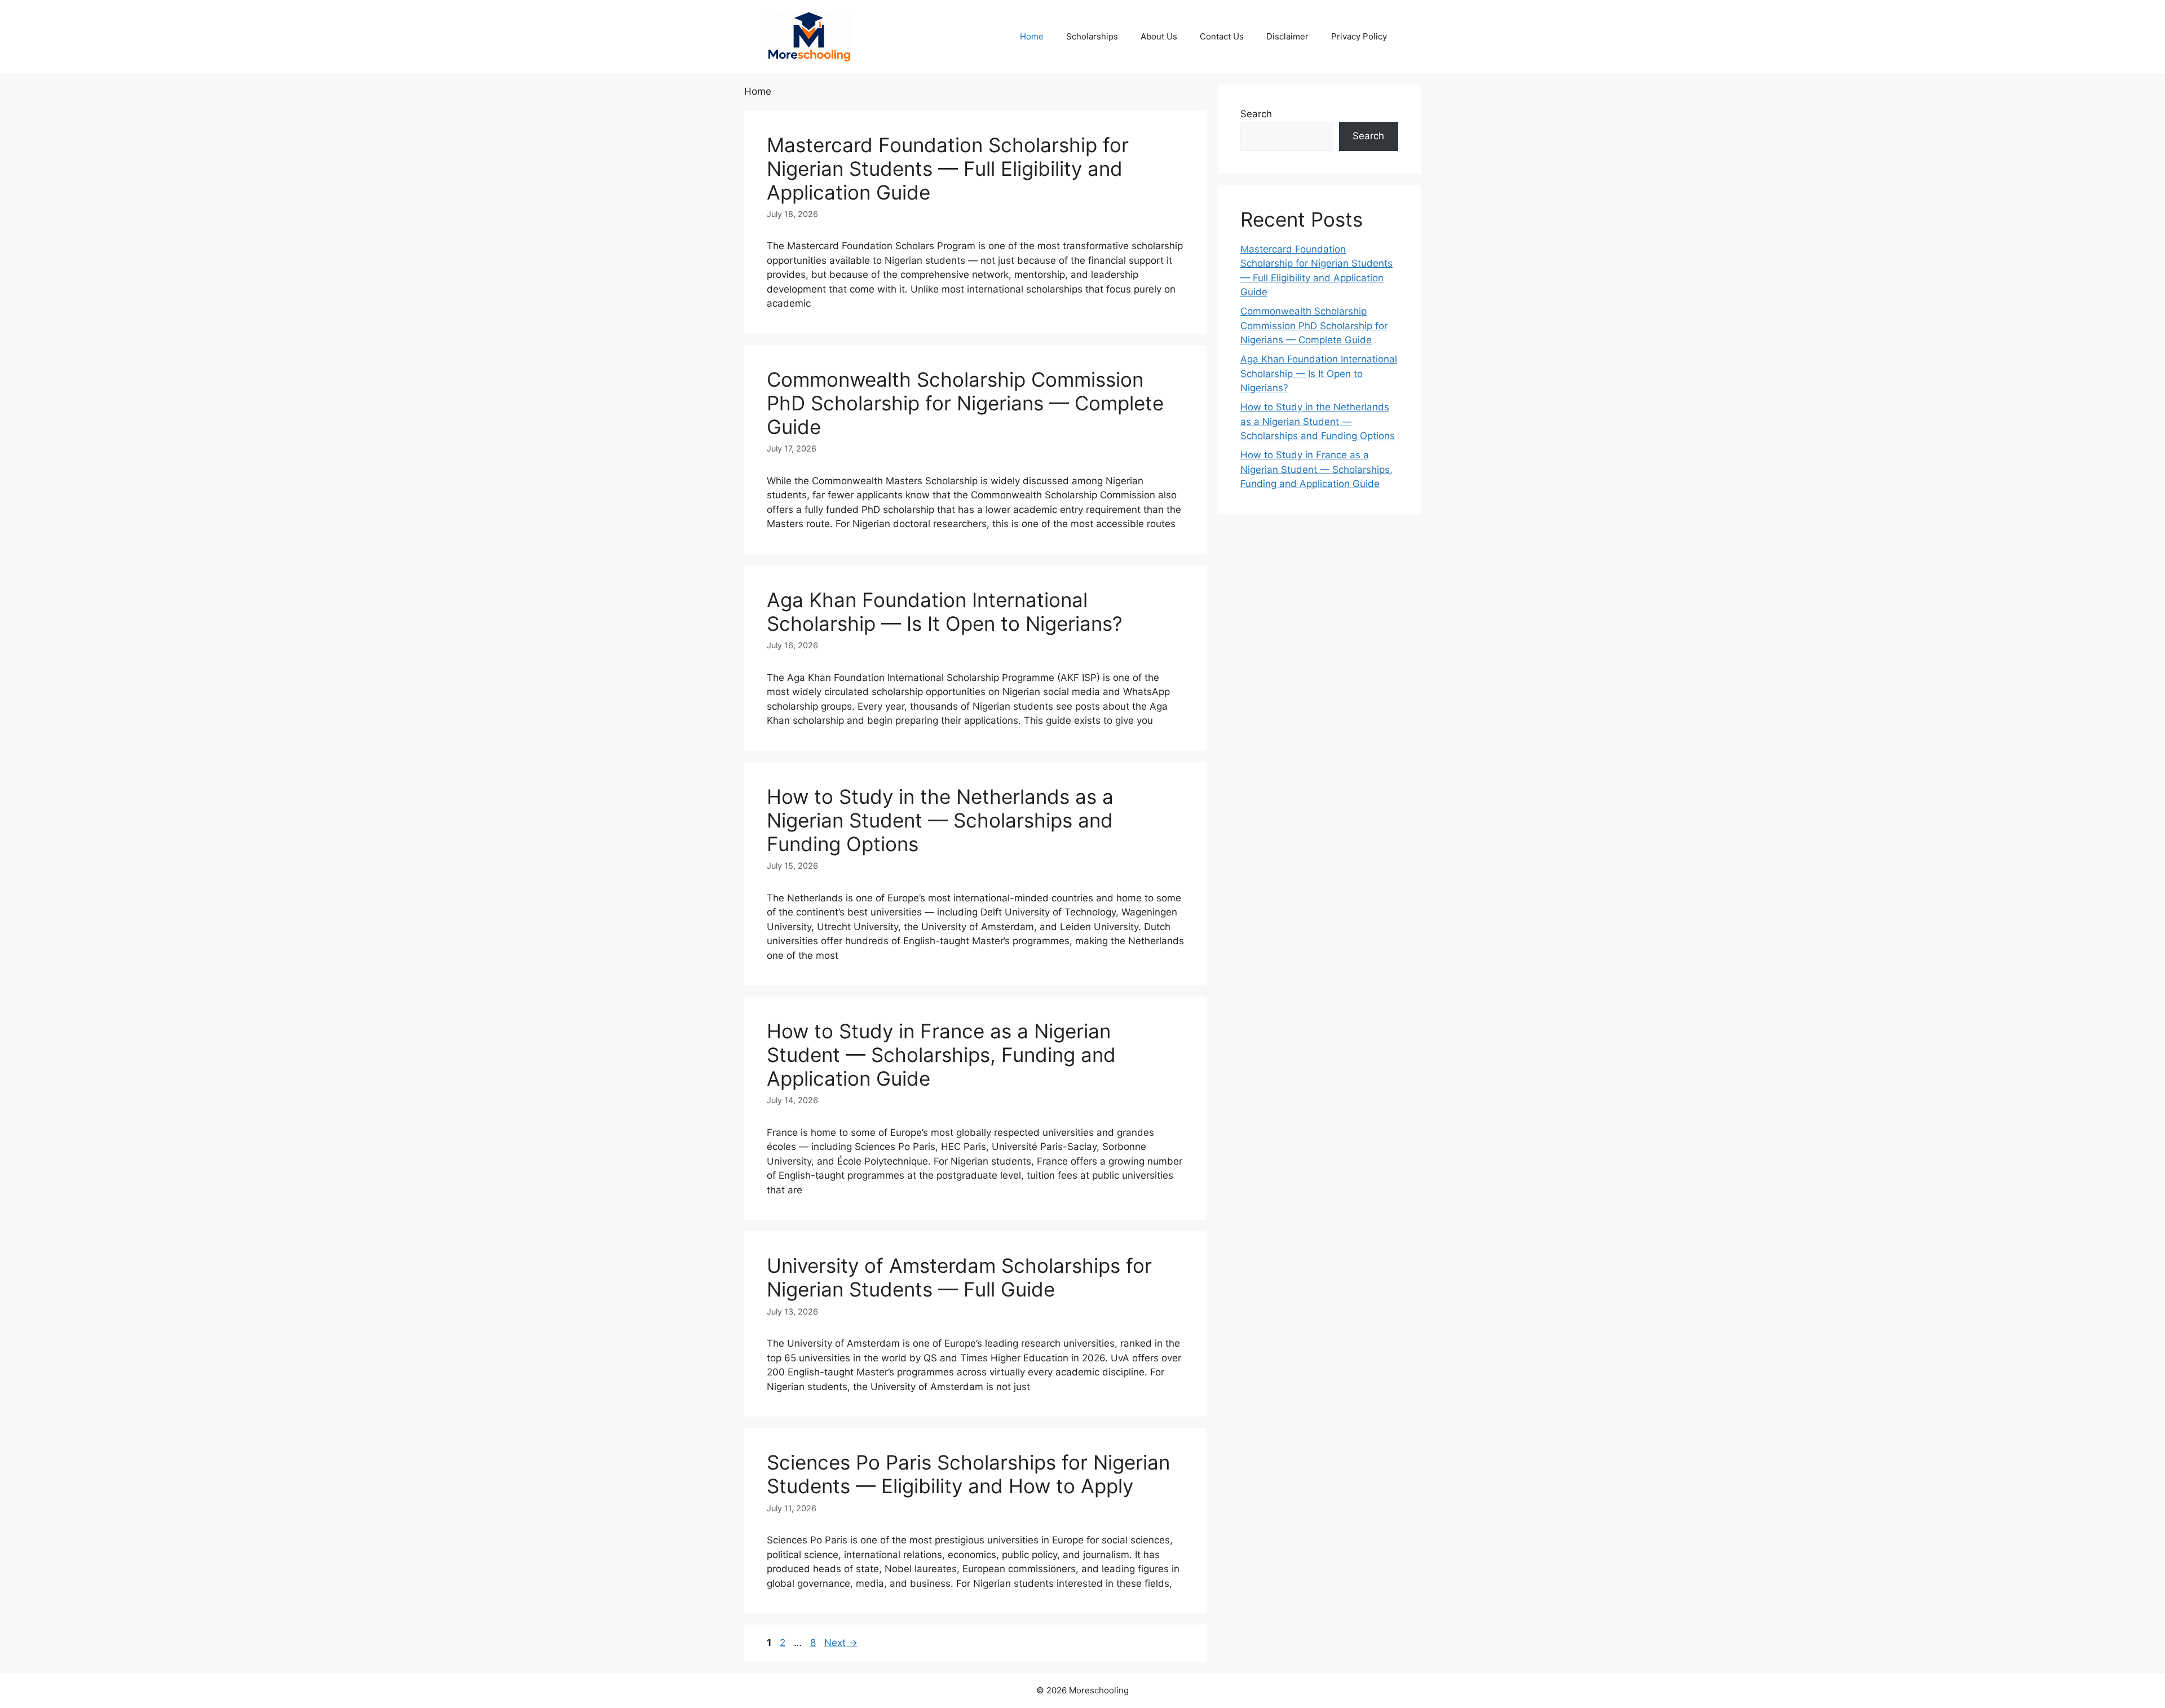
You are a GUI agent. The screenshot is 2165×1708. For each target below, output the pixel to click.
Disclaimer (1287, 36)
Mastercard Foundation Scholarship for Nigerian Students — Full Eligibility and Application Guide (948, 169)
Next (841, 1643)
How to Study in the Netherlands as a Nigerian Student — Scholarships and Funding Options (940, 820)
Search (1256, 114)
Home (1032, 36)
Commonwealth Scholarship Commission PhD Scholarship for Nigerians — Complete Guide (965, 403)
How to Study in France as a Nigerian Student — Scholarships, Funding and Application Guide (941, 1055)
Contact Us (1222, 36)
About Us (1159, 36)
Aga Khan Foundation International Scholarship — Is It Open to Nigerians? (945, 612)
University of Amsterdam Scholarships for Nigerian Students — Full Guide (959, 1277)
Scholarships (1092, 36)
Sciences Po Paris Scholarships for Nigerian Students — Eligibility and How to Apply (968, 1474)
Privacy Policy (1359, 36)
